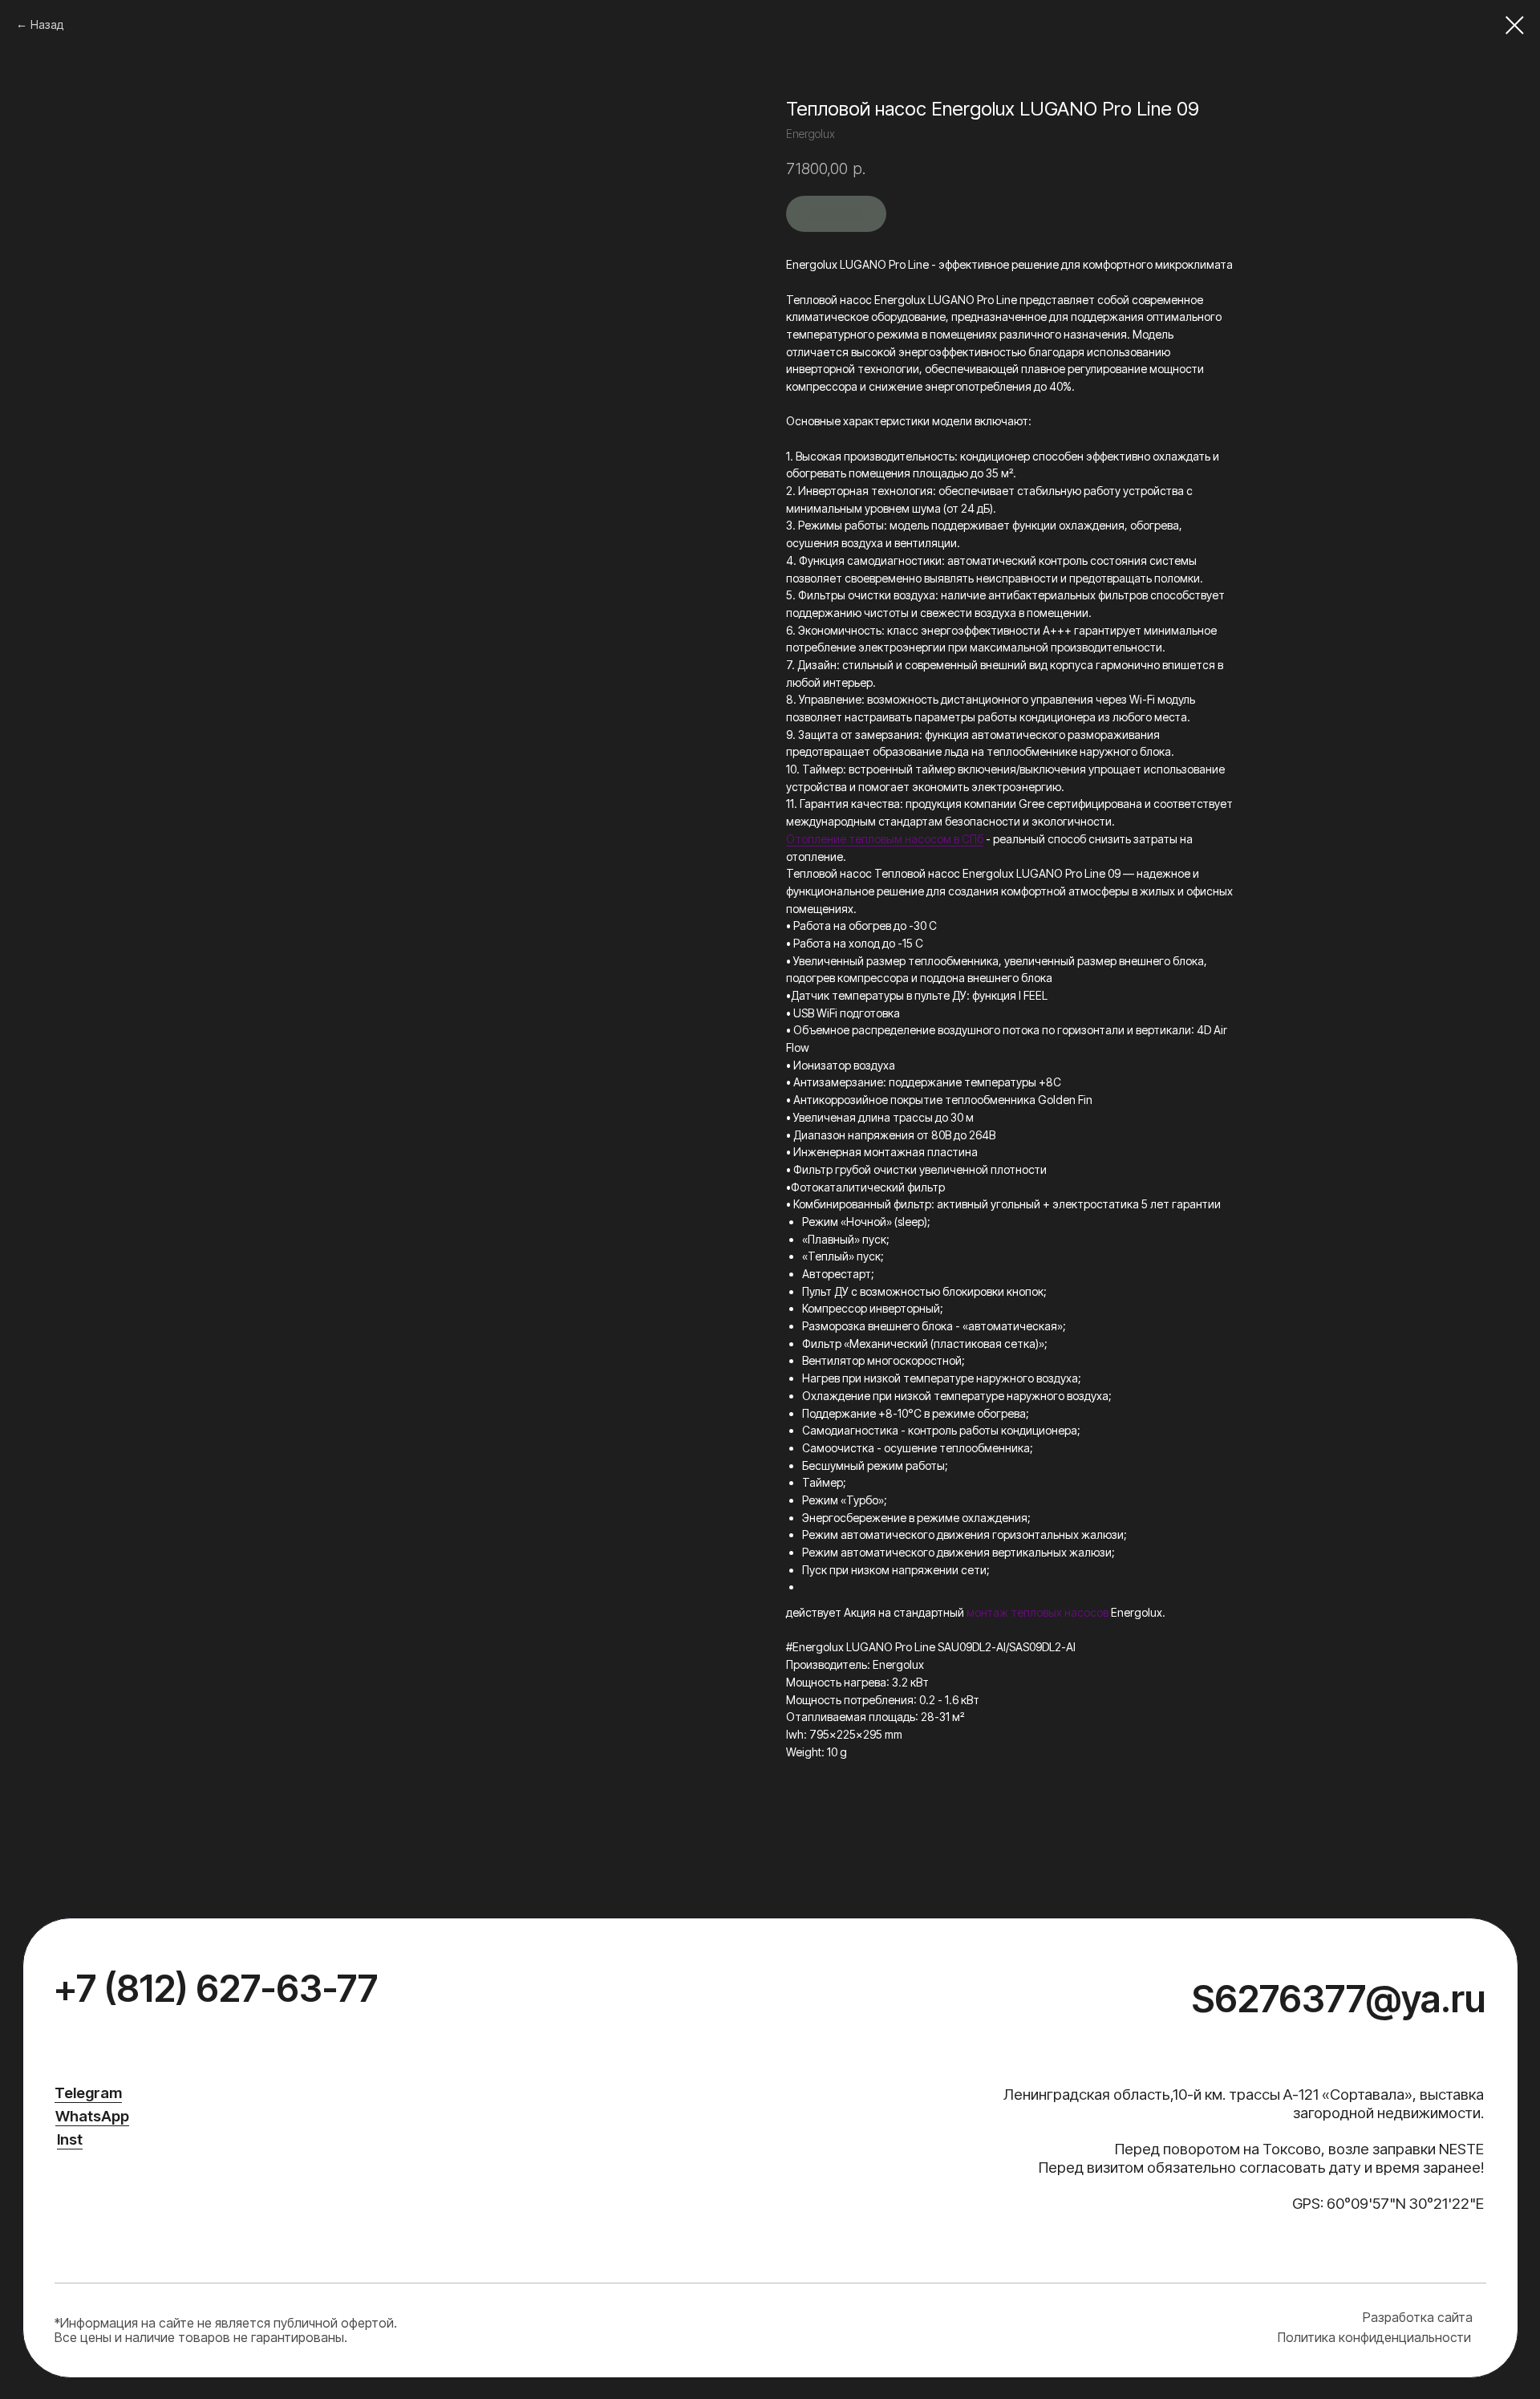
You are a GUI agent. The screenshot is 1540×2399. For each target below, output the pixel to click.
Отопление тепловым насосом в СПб (885, 839)
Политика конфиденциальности (1374, 2338)
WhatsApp (92, 2116)
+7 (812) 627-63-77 (216, 1988)
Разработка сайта (1418, 2318)
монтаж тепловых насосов (1037, 1612)
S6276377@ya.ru (1339, 1999)
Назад (47, 24)
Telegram (88, 2093)
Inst (70, 2139)
